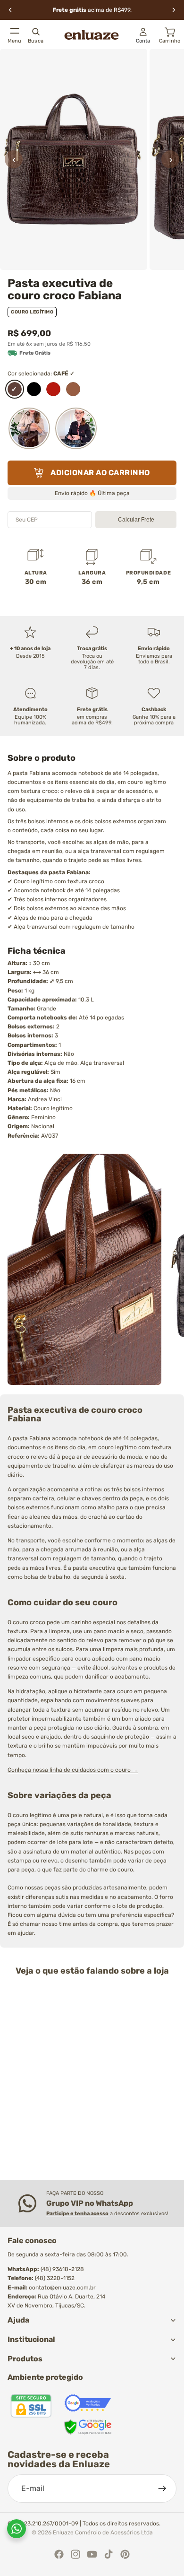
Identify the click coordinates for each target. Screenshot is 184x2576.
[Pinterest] (125, 2554)
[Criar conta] (162, 2489)
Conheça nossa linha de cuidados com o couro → (73, 1770)
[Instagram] (75, 2554)
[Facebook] (59, 2554)
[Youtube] (92, 2554)
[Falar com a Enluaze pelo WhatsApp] (17, 2529)
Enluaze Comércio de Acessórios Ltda (103, 2532)
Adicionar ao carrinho (100, 473)
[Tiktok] (109, 2554)
